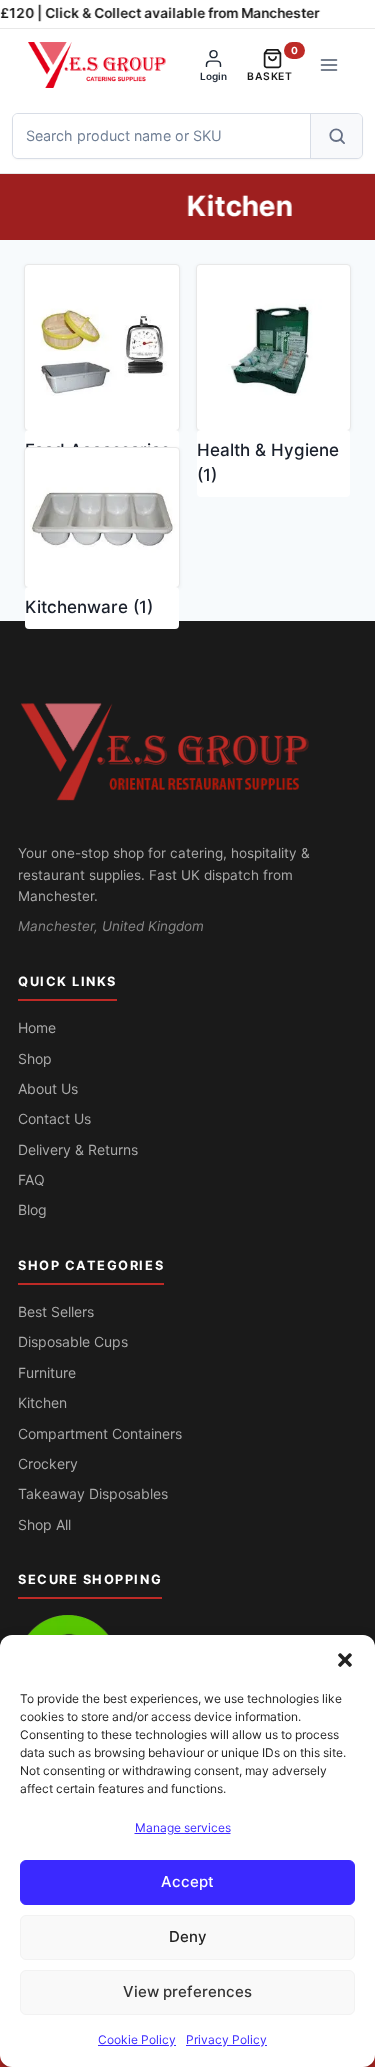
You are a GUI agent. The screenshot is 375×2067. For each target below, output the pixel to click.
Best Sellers (56, 1311)
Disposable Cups (73, 1341)
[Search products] (336, 136)
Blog (32, 1209)
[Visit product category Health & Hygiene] (274, 347)
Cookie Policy (137, 2039)
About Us (48, 1088)
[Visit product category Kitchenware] (102, 517)
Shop (35, 1058)
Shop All (44, 1524)
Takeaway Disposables (93, 1493)
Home (37, 1027)
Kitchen (42, 1402)
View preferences (187, 1991)
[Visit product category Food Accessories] (102, 347)
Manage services (183, 1827)
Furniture (47, 1372)
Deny (188, 1936)
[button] (345, 1660)
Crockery (48, 1463)
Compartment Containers (100, 1433)
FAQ (31, 1179)
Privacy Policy (226, 2039)
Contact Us (54, 1118)
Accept (187, 1881)
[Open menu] (328, 64)
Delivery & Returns (78, 1149)
